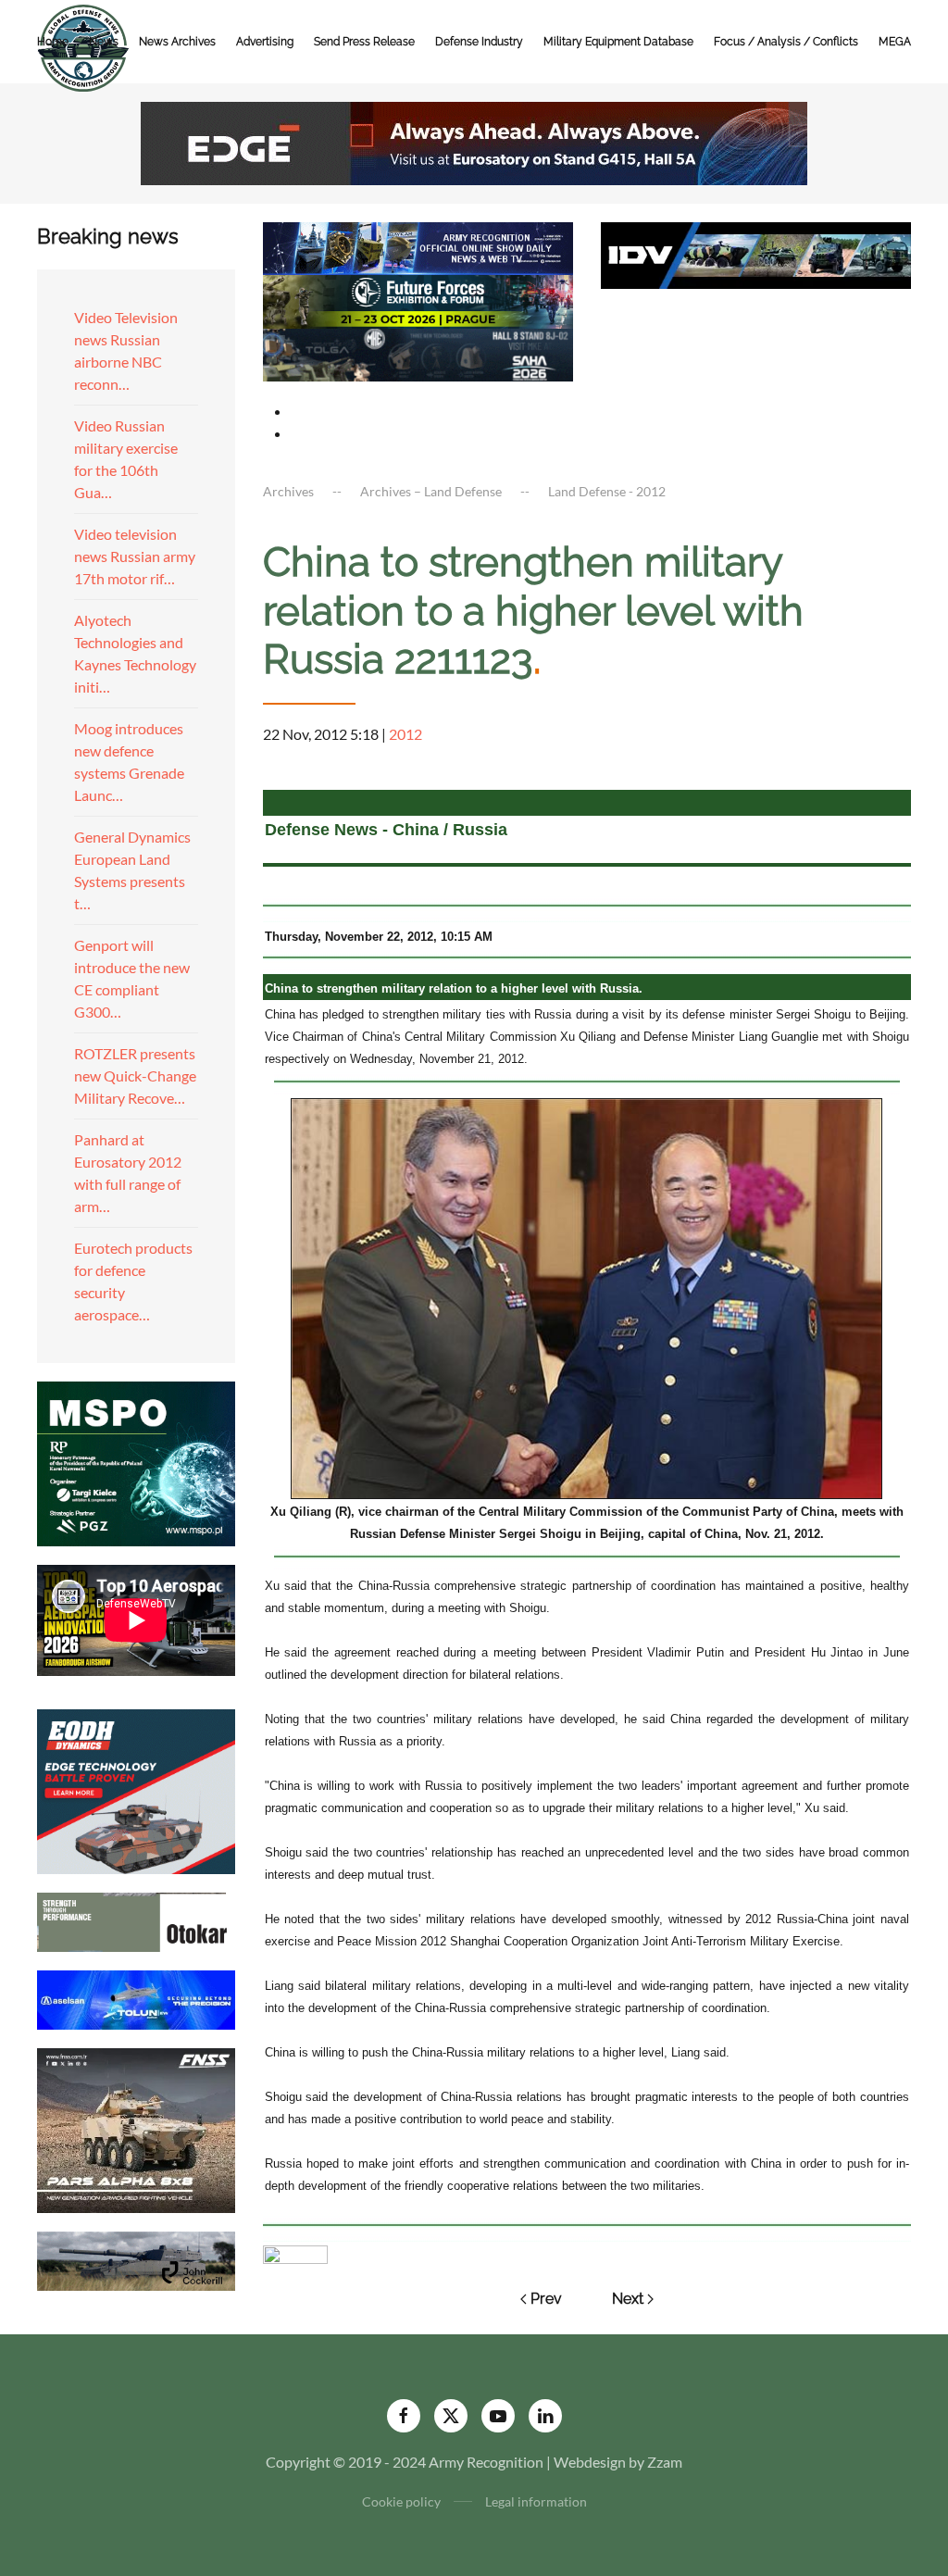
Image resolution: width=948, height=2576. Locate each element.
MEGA (895, 42)
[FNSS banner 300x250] (136, 2128)
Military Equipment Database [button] (618, 42)
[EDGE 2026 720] (474, 141)
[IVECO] (756, 253)
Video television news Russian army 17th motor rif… (135, 556)
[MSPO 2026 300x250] (136, 1462)
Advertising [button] (265, 42)
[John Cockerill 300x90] (136, 2259)
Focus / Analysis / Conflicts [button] (786, 42)
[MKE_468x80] (418, 352)
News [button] (104, 42)
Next (628, 2299)
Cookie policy (401, 2501)
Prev (546, 2299)
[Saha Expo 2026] (418, 247)
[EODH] (136, 1789)
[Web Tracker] (295, 2252)
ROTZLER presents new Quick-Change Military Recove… (135, 1075)
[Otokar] (136, 1920)
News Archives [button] (177, 42)
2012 (405, 734)
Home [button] (53, 42)
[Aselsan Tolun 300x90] (136, 1998)
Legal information (536, 2501)
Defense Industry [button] (479, 42)
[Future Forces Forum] (418, 300)
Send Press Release (364, 42)
